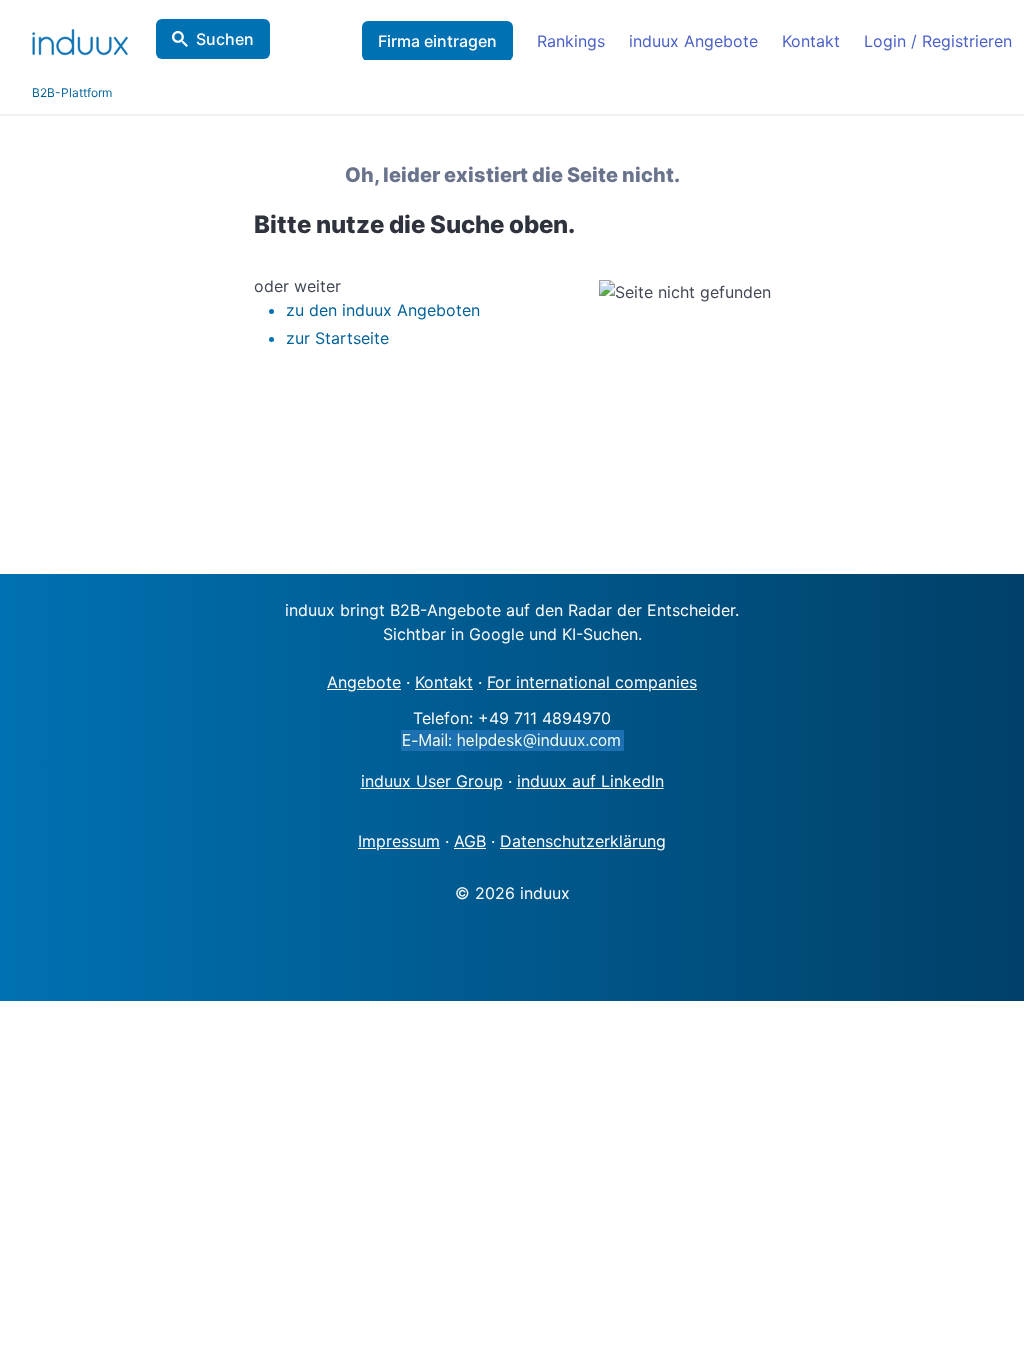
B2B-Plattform (72, 92)
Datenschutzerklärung (583, 841)
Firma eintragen (437, 41)
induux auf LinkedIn (590, 781)
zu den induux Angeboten (383, 310)
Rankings (571, 41)
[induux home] (80, 38)
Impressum (399, 841)
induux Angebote (693, 41)
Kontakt (811, 41)
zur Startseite (337, 338)
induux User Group (432, 781)
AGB (470, 841)
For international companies (592, 682)
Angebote (364, 682)
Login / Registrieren (938, 41)
